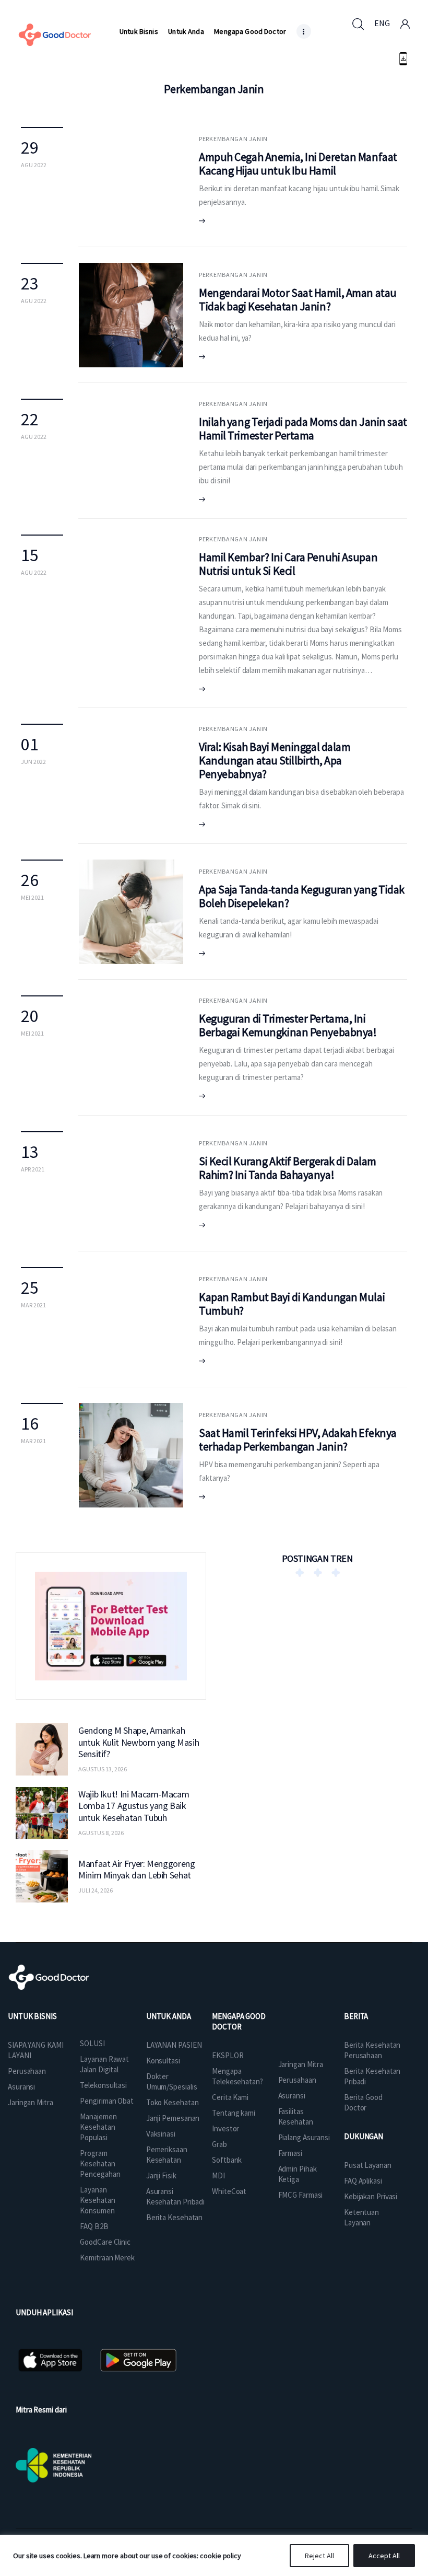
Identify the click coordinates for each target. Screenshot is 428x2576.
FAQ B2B (94, 2226)
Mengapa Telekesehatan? (237, 2076)
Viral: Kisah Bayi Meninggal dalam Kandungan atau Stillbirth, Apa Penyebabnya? (275, 760)
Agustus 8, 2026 (101, 1833)
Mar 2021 (33, 1305)
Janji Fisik (161, 2175)
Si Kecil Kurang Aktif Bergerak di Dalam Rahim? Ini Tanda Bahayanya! (288, 1168)
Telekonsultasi (103, 2085)
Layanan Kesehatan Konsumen (97, 2200)
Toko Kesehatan (173, 2102)
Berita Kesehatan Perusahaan (372, 2050)
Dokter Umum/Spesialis (172, 2081)
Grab (219, 2144)
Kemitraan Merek (107, 2258)
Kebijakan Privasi (371, 2196)
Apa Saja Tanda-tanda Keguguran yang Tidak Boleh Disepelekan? (302, 896)
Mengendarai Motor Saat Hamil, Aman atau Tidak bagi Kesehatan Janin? (298, 299)
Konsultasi (163, 2061)
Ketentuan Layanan (361, 2217)
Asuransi (21, 2087)
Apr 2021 (33, 1169)
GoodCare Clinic (105, 2242)
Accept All (384, 2556)
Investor (225, 2128)
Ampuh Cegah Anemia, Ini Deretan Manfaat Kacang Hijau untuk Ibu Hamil (298, 164)
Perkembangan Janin (233, 139)
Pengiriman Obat (107, 2101)
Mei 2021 (32, 897)
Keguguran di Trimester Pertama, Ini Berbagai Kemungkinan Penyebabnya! (288, 1025)
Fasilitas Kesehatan (296, 2116)
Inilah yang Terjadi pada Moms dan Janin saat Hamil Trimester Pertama (303, 428)
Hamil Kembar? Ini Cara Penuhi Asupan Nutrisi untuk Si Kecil (288, 564)
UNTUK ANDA (169, 2016)
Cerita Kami (230, 2097)
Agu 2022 (34, 165)
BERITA (356, 2016)
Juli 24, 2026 (96, 1890)
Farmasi (290, 2153)
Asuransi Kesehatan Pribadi (175, 2196)
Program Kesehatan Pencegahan (100, 2163)
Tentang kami (234, 2113)
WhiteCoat (229, 2191)
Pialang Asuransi (304, 2137)
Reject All (319, 2556)
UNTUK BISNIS (32, 2016)
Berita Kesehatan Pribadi (372, 2076)
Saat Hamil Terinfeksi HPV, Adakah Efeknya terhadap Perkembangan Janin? (298, 1440)
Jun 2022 (33, 762)
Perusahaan (27, 2071)
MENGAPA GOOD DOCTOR (239, 2021)
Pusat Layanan (368, 2165)
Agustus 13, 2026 (103, 1769)
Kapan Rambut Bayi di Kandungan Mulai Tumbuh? (292, 1304)
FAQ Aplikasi (363, 2181)
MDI (218, 2175)
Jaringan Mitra (31, 2102)
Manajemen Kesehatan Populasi (98, 2127)
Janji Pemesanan (173, 2118)
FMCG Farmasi (301, 2195)
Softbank (227, 2160)
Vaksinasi (161, 2134)
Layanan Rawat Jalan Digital (104, 2064)
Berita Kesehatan (174, 2217)
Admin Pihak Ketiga (298, 2174)
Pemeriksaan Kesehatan (167, 2155)
